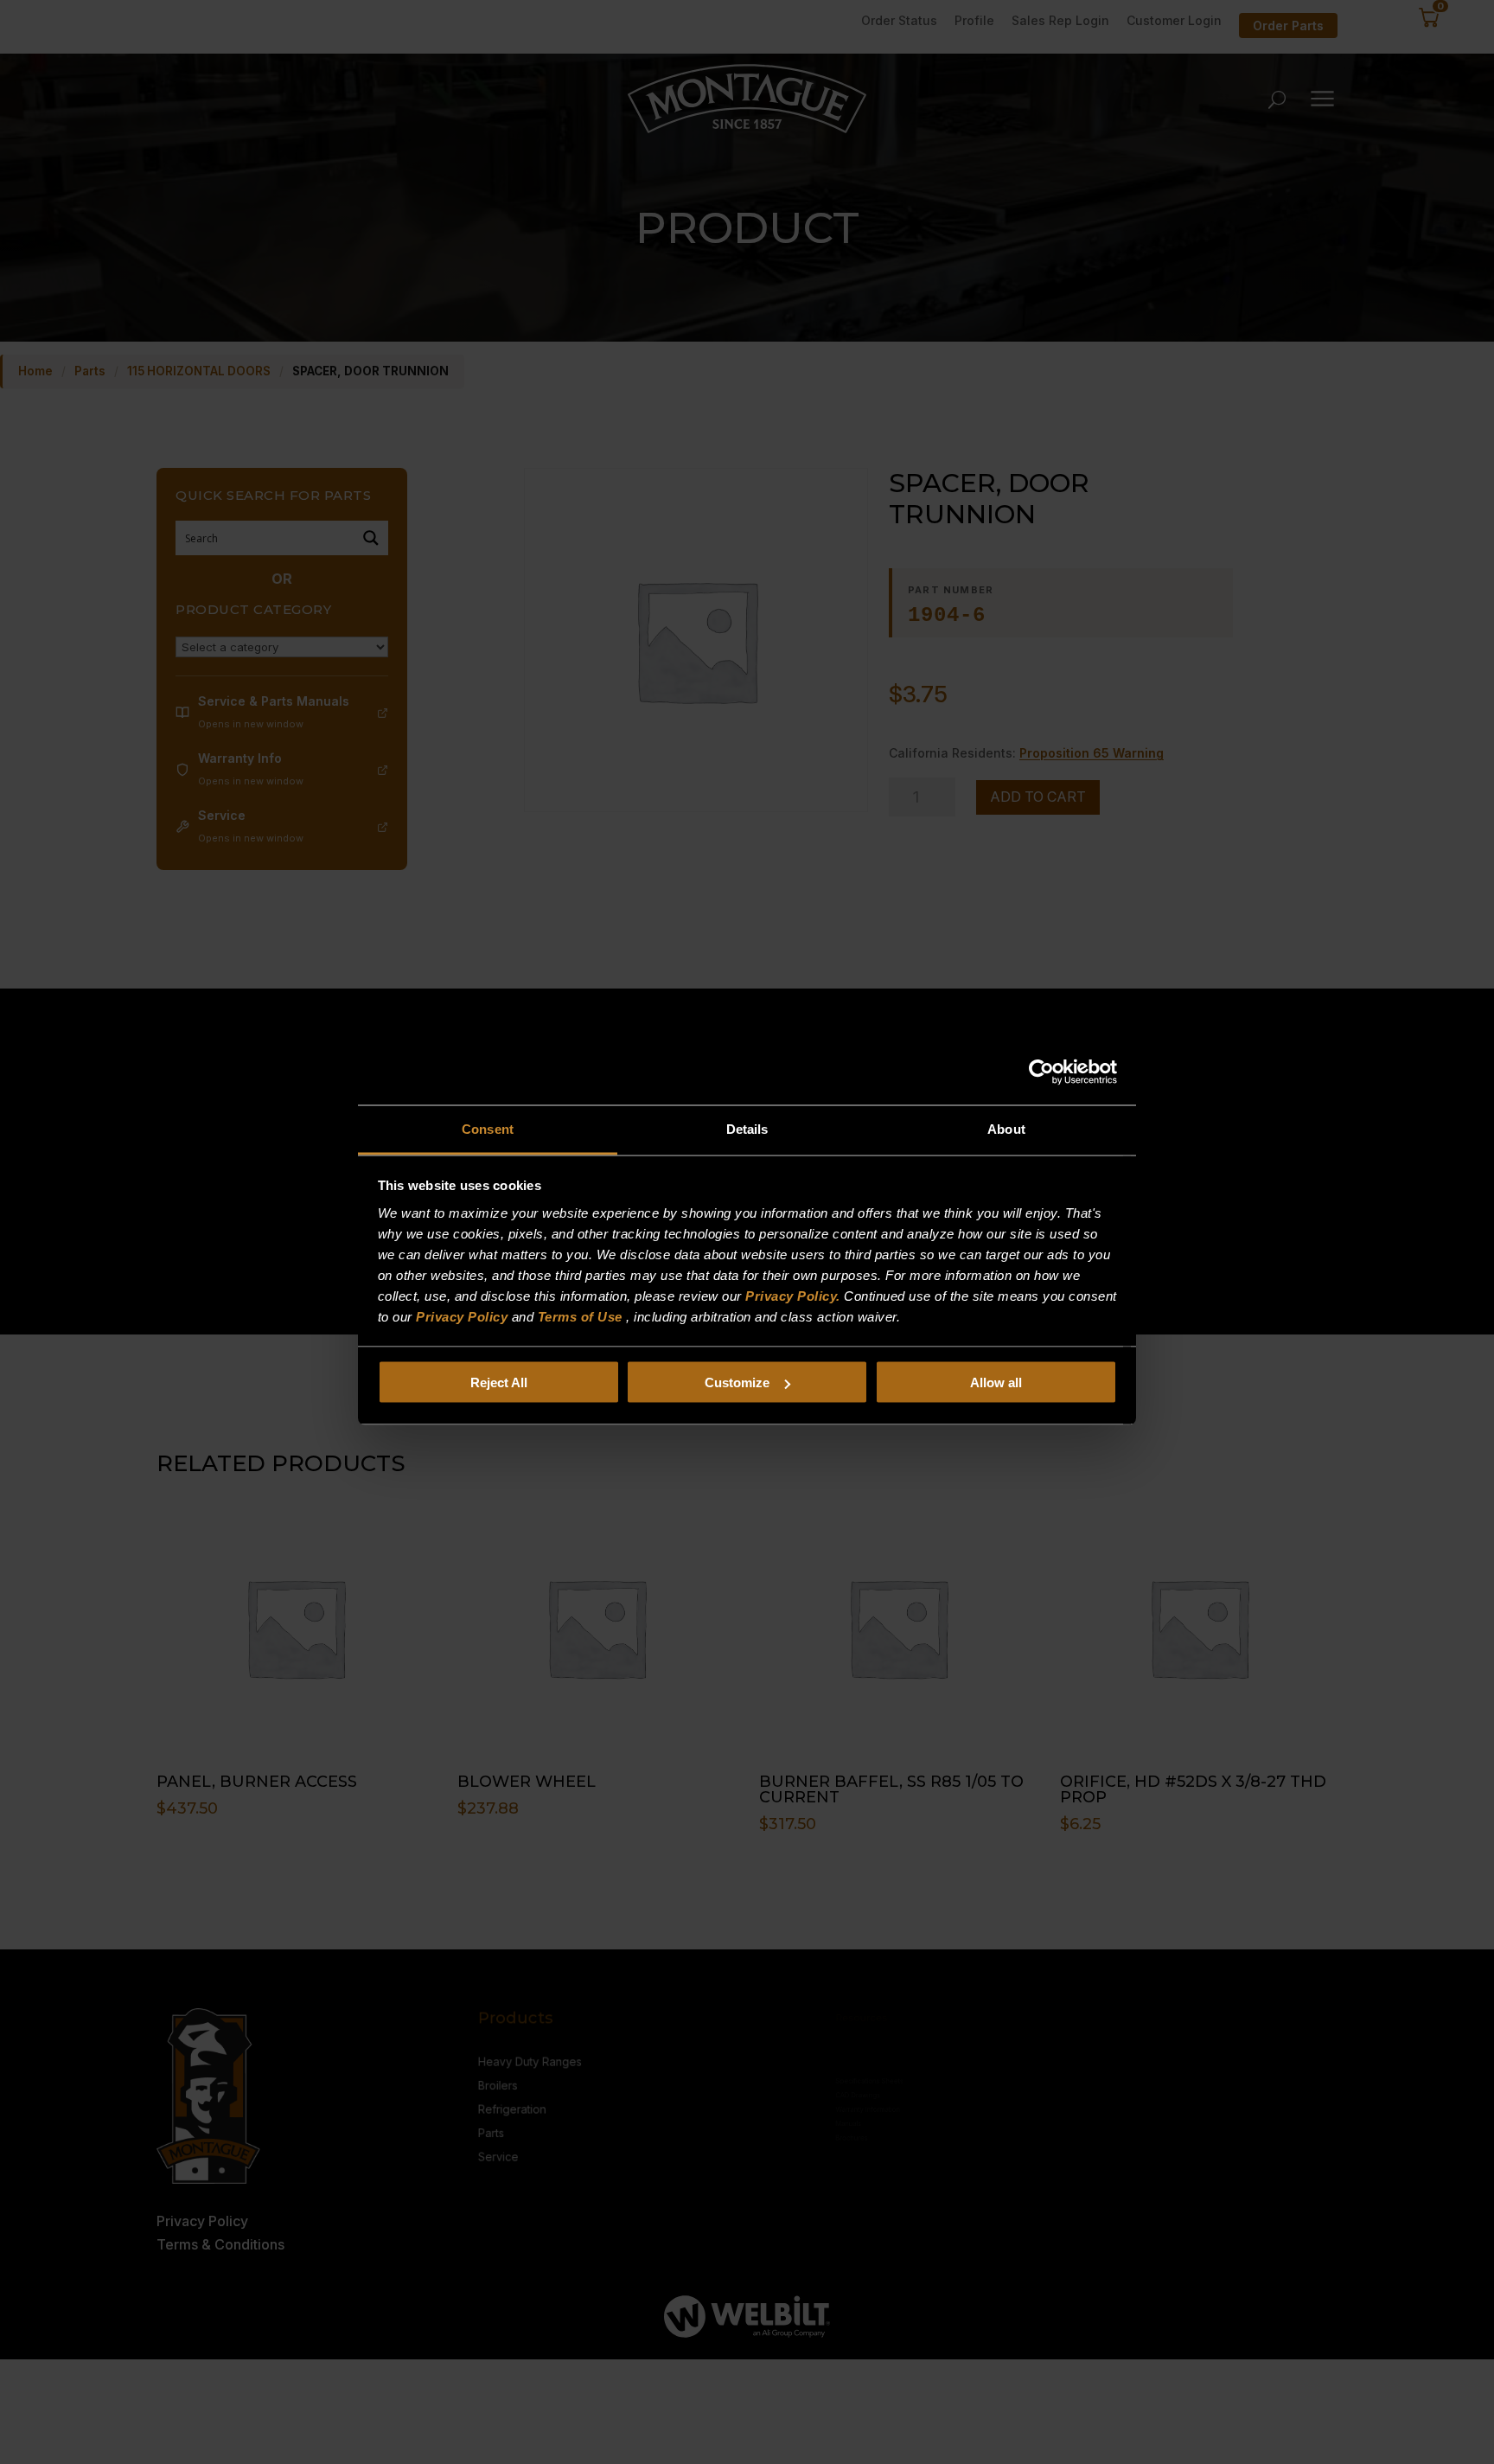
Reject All (499, 1382)
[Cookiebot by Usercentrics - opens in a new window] (1041, 1072)
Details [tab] (747, 1128)
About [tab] (1006, 1128)
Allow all (996, 1382)
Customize (737, 1382)
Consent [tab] (488, 1128)
